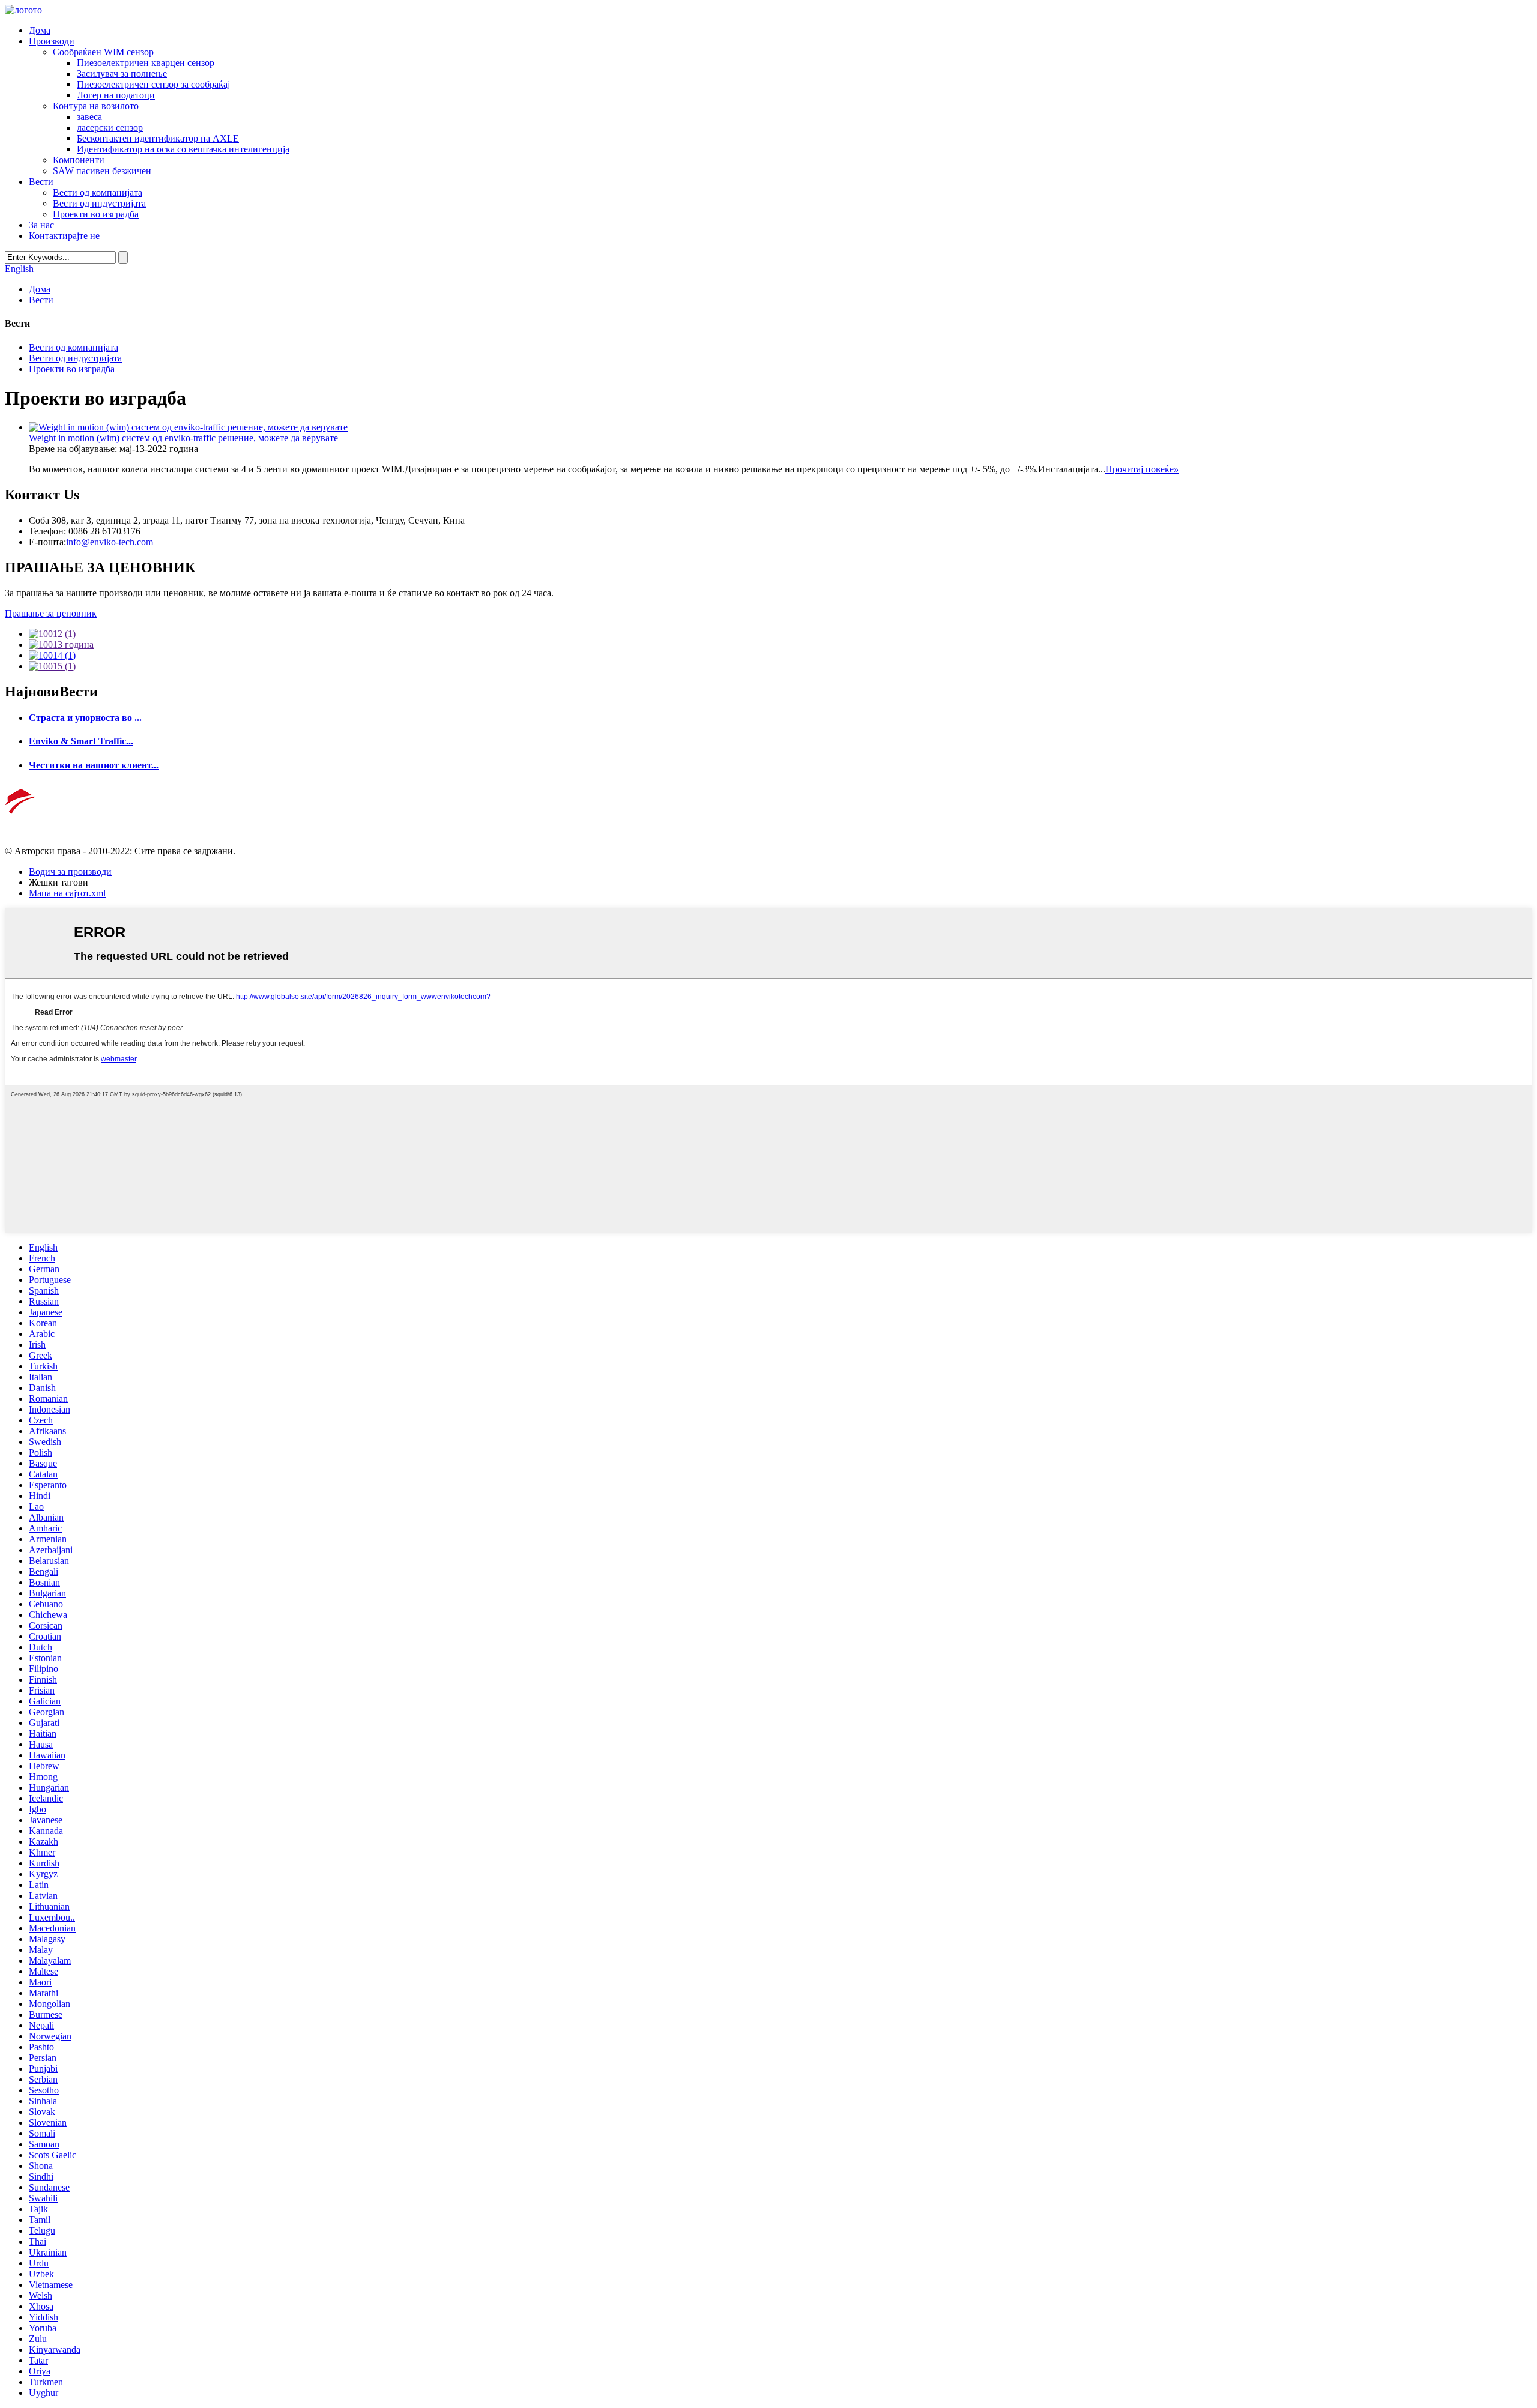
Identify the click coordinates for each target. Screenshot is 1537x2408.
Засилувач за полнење (122, 74)
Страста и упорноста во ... (85, 718)
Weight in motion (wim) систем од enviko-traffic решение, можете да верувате (183, 438)
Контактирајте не (64, 236)
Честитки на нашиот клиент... (94, 765)
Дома (40, 30)
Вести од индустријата (99, 203)
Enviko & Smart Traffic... (81, 741)
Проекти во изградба (96, 214)
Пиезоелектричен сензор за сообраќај (153, 84)
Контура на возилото (96, 106)
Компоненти (79, 160)
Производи (52, 41)
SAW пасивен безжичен (102, 171)
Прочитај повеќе (1142, 469)
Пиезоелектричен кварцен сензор (146, 63)
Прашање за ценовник (51, 613)
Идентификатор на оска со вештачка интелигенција (183, 149)
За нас (41, 225)
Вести (41, 182)
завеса (89, 117)
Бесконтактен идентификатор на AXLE (158, 138)
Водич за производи (70, 871)
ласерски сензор (110, 128)
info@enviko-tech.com (110, 542)
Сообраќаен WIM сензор (103, 52)
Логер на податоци (116, 95)
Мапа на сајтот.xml (67, 893)
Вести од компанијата (98, 192)
